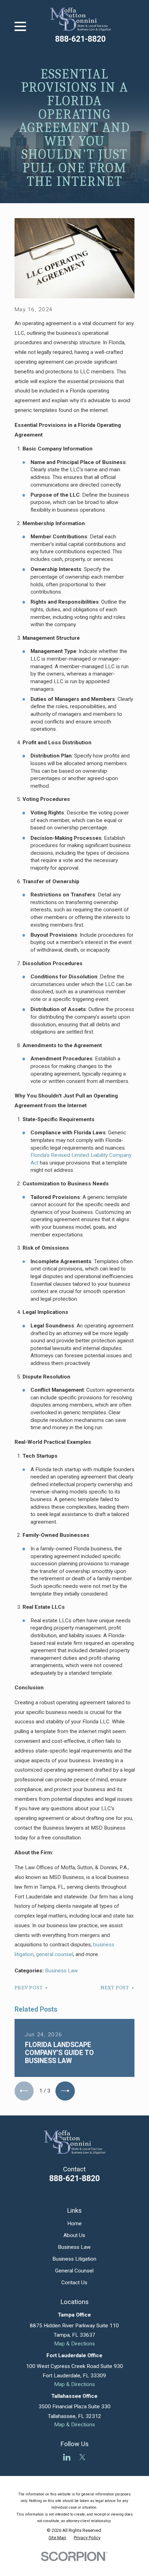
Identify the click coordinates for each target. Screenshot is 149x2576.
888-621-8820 (80, 39)
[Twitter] (82, 2457)
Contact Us (74, 2283)
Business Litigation (74, 2259)
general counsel (55, 1954)
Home (74, 2223)
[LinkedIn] (67, 2457)
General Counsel (74, 2271)
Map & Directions (74, 2344)
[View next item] (65, 2091)
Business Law (62, 1971)
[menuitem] (57, 2538)
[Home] (81, 19)
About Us (74, 2235)
